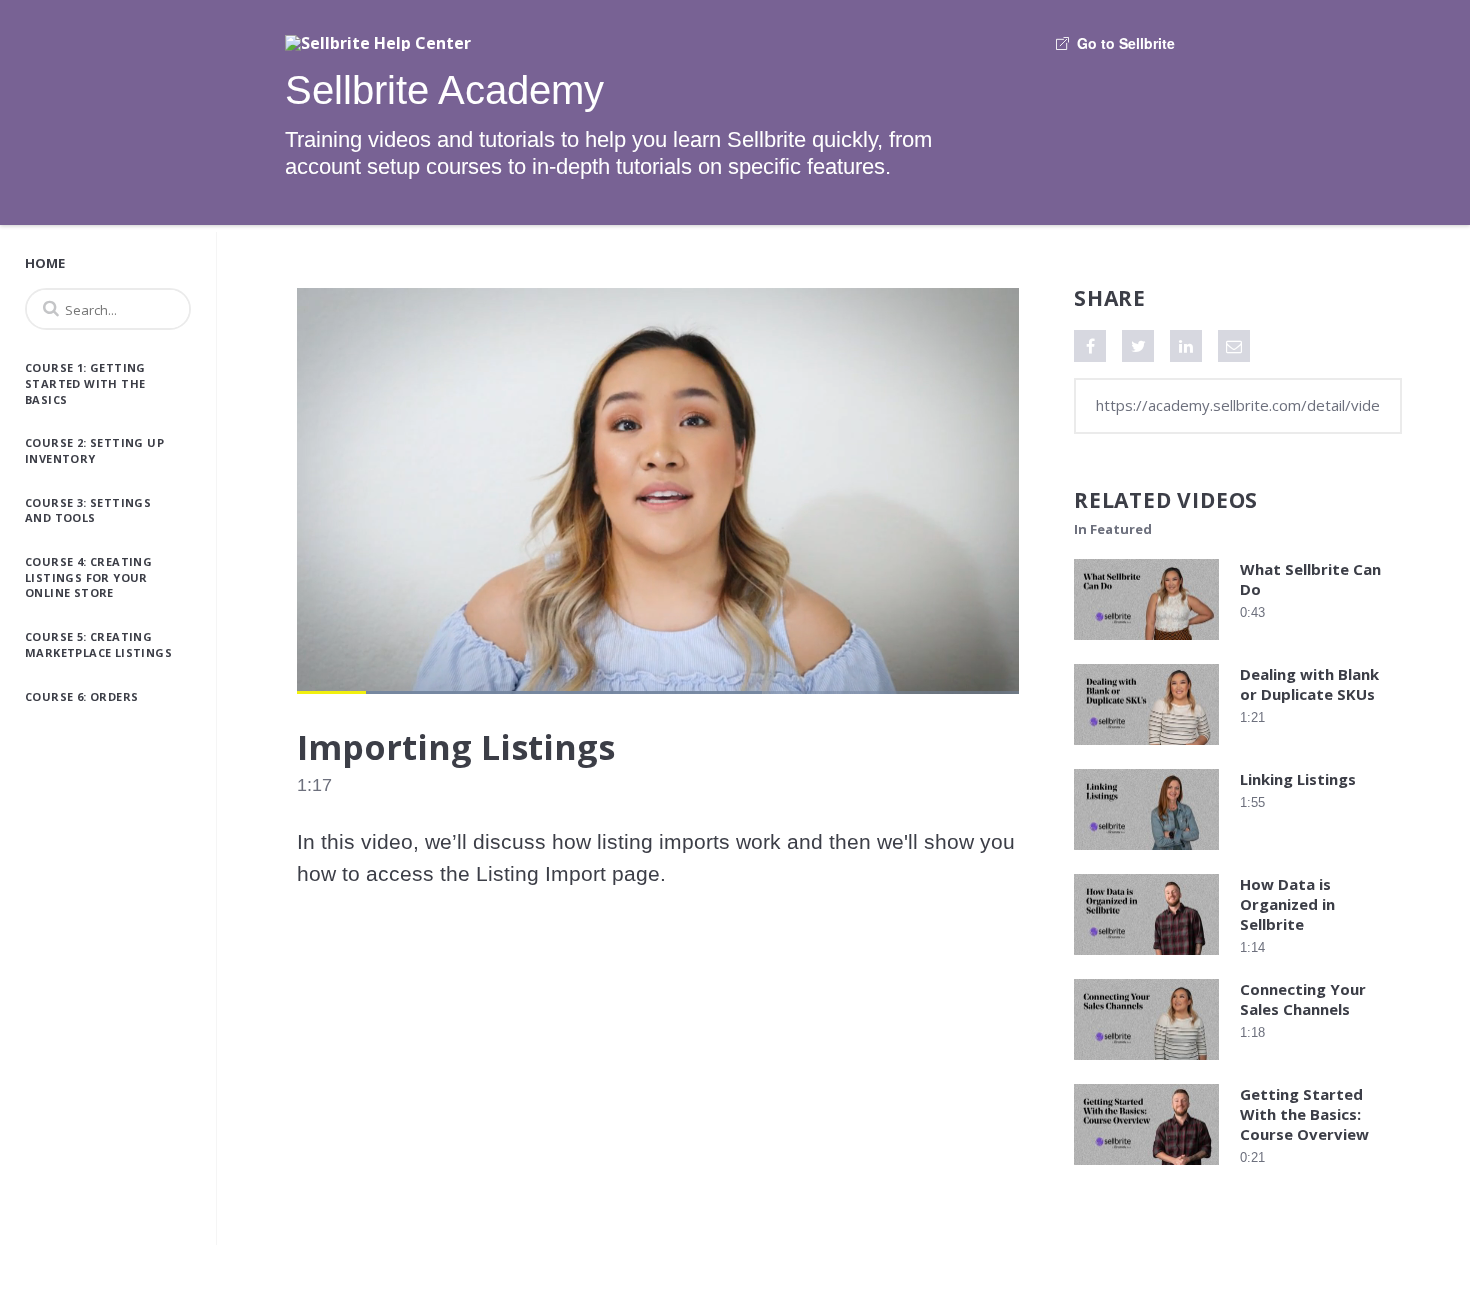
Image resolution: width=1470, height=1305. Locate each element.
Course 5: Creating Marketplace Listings (98, 644)
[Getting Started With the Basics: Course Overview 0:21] (1146, 1169)
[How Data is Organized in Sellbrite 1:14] (1146, 959)
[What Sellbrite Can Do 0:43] (1146, 644)
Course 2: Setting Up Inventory (94, 450)
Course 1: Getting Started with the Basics (85, 383)
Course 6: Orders (81, 696)
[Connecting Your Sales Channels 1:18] (1146, 1064)
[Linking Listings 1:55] (1146, 854)
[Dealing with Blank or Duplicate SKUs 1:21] (1146, 749)
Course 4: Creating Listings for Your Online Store (88, 577)
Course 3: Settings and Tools (88, 510)
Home (45, 263)
